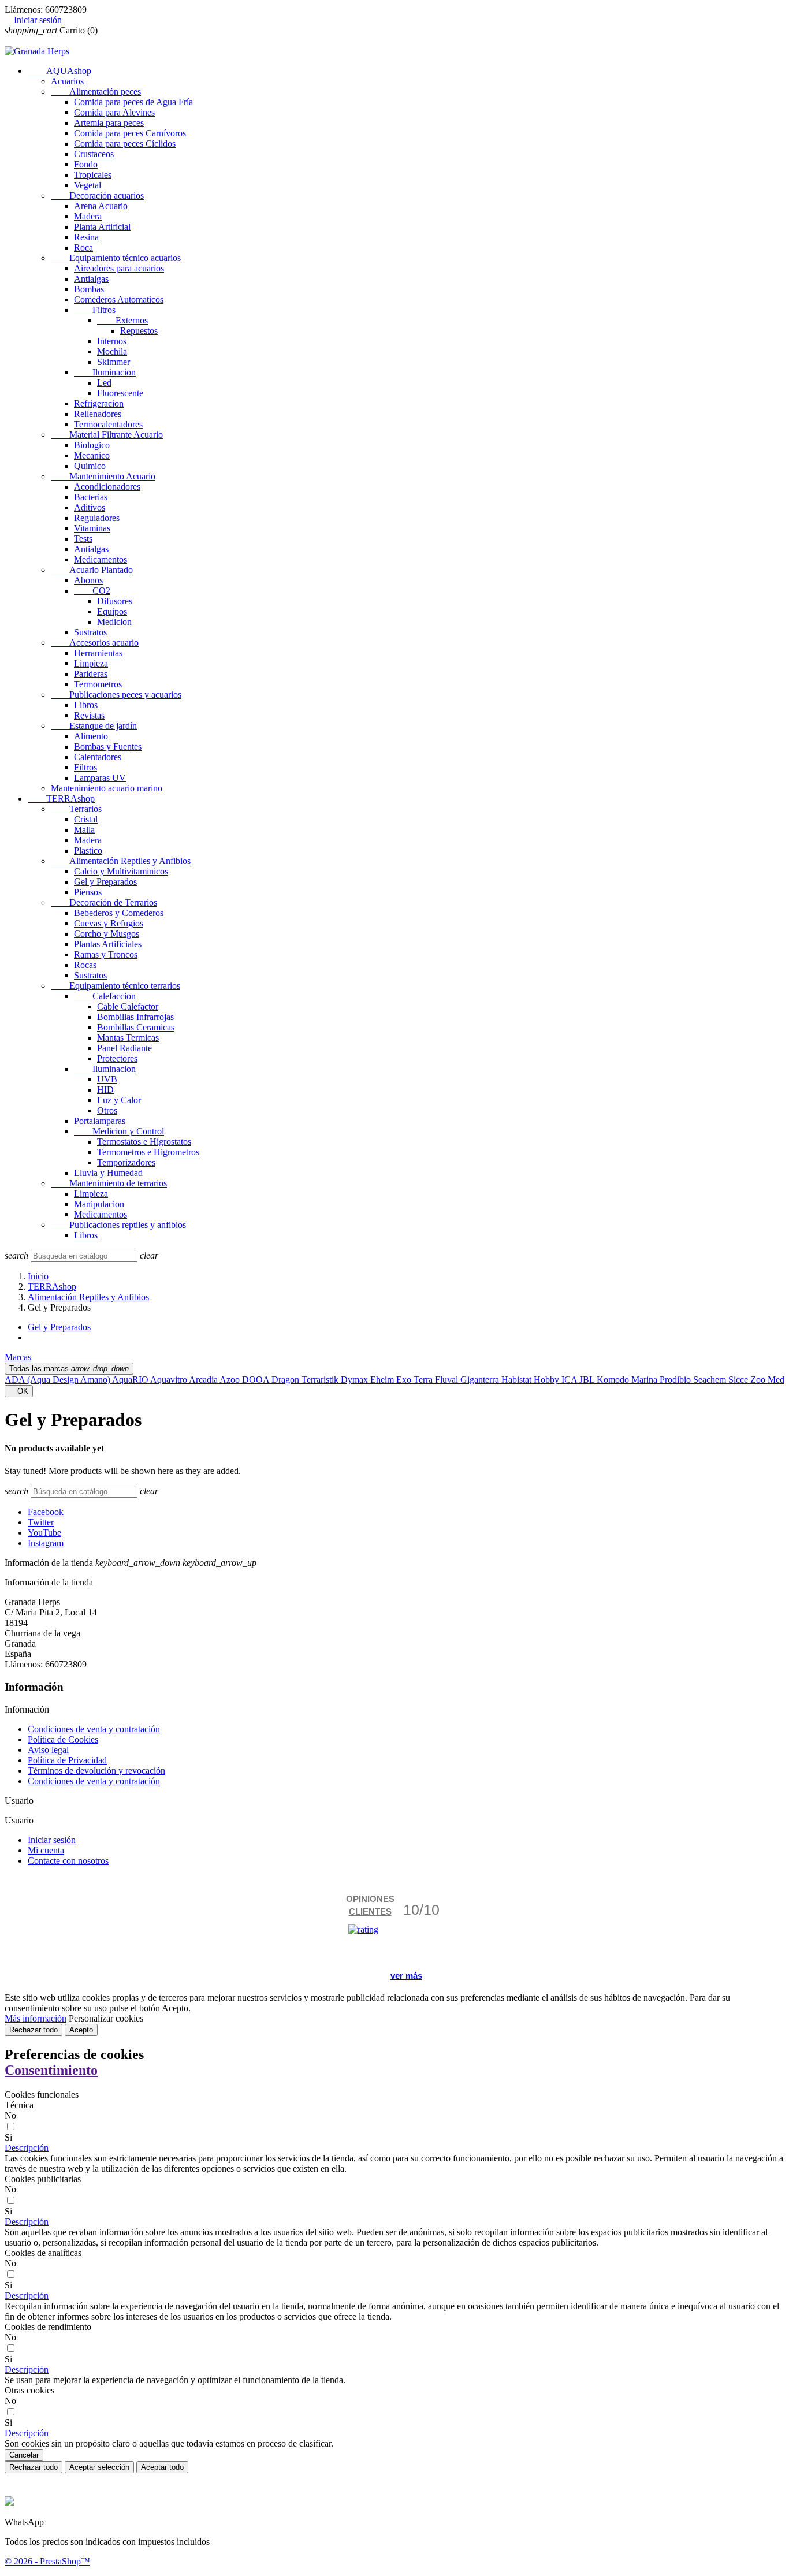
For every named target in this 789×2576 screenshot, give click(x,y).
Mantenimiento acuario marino (107, 788)
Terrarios (76, 809)
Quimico (90, 466)
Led (104, 383)
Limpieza (91, 663)
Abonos (88, 580)
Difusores (115, 601)
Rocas (85, 965)
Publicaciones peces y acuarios (116, 695)
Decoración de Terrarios (104, 902)
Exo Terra (416, 1380)
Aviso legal (48, 1750)
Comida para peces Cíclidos (125, 144)
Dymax (356, 1380)
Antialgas (91, 279)
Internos (112, 341)
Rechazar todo (34, 2030)
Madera (88, 216)
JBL (588, 1380)
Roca (83, 247)
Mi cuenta (46, 1850)
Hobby (548, 1380)
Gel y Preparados (105, 882)
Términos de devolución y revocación (96, 1771)
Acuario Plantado (92, 570)
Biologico (92, 445)
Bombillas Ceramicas (136, 1027)
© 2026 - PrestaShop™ (47, 2561)
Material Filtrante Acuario (107, 435)
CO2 (92, 591)
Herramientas (98, 653)
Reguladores (97, 518)
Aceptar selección (99, 2467)
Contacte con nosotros (68, 1861)
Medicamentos (101, 559)
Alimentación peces (96, 92)
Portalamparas (100, 1121)
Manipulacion (99, 1204)
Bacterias (91, 497)
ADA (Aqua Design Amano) (58, 1380)
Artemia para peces (109, 123)
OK (19, 1391)
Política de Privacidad (67, 1760)
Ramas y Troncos (106, 954)
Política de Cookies (63, 1739)
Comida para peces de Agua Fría (133, 102)
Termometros (98, 684)
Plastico (88, 850)
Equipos (112, 611)
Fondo (86, 164)
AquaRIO (131, 1380)
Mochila (112, 351)
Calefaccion (105, 996)
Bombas (89, 289)
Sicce (739, 1380)
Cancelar (24, 2455)
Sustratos (90, 632)
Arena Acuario (101, 206)
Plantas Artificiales (108, 944)
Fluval (448, 1380)
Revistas (89, 715)
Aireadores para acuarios (119, 268)
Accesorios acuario (95, 643)
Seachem (711, 1380)
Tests (83, 539)
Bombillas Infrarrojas (135, 1017)
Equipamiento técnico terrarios (116, 986)
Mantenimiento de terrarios (109, 1183)
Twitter (41, 1522)
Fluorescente (120, 393)
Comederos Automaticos (119, 299)
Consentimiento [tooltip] (51, 2070)
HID (105, 1090)
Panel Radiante (124, 1048)
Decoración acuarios (97, 196)
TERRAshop (61, 799)
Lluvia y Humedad (108, 1173)
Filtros (95, 310)
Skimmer (113, 362)
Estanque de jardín (94, 726)
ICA (570, 1380)
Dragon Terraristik (306, 1380)
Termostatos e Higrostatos (144, 1142)
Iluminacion (105, 372)
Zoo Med (767, 1380)
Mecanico (92, 455)
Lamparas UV (100, 778)
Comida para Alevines (114, 112)
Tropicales (93, 175)
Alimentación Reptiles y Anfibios (121, 861)
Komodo (614, 1380)
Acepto (81, 2030)
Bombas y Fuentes (108, 747)
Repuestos (139, 331)
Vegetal (88, 185)
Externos (122, 320)
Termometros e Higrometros (148, 1152)
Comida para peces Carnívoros (130, 133)
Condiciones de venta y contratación (94, 1729)
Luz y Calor (119, 1100)
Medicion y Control (119, 1131)
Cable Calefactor (128, 1006)
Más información (36, 2018)
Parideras (91, 674)
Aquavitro (170, 1380)
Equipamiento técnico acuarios (116, 258)
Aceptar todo (162, 2467)
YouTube (44, 1533)
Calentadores (98, 757)
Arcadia (204, 1380)
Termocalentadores (108, 424)
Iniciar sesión (52, 1840)
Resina (86, 237)
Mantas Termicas (128, 1038)
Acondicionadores (107, 487)
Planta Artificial (102, 227)
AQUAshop (59, 71)
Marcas (18, 1357)
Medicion (114, 622)
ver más (406, 1976)
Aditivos (90, 507)
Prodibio (676, 1380)
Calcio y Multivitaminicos (121, 871)
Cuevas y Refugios (109, 923)
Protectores (117, 1058)
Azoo (231, 1380)
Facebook (46, 1512)
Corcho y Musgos (107, 934)
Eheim (383, 1380)
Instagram (46, 1543)
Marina (645, 1380)
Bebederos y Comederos (119, 913)
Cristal (86, 819)
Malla (84, 830)
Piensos (88, 892)
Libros (86, 705)
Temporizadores (126, 1162)
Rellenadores (98, 414)
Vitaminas (92, 528)
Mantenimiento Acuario (103, 476)
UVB (107, 1079)
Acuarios (67, 81)
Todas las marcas (69, 1369)
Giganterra (481, 1380)
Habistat (518, 1380)
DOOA (257, 1380)
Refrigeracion (99, 403)
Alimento (91, 736)
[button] (27, 2148)
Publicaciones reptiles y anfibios (118, 1225)
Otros (107, 1110)
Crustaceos (94, 154)
